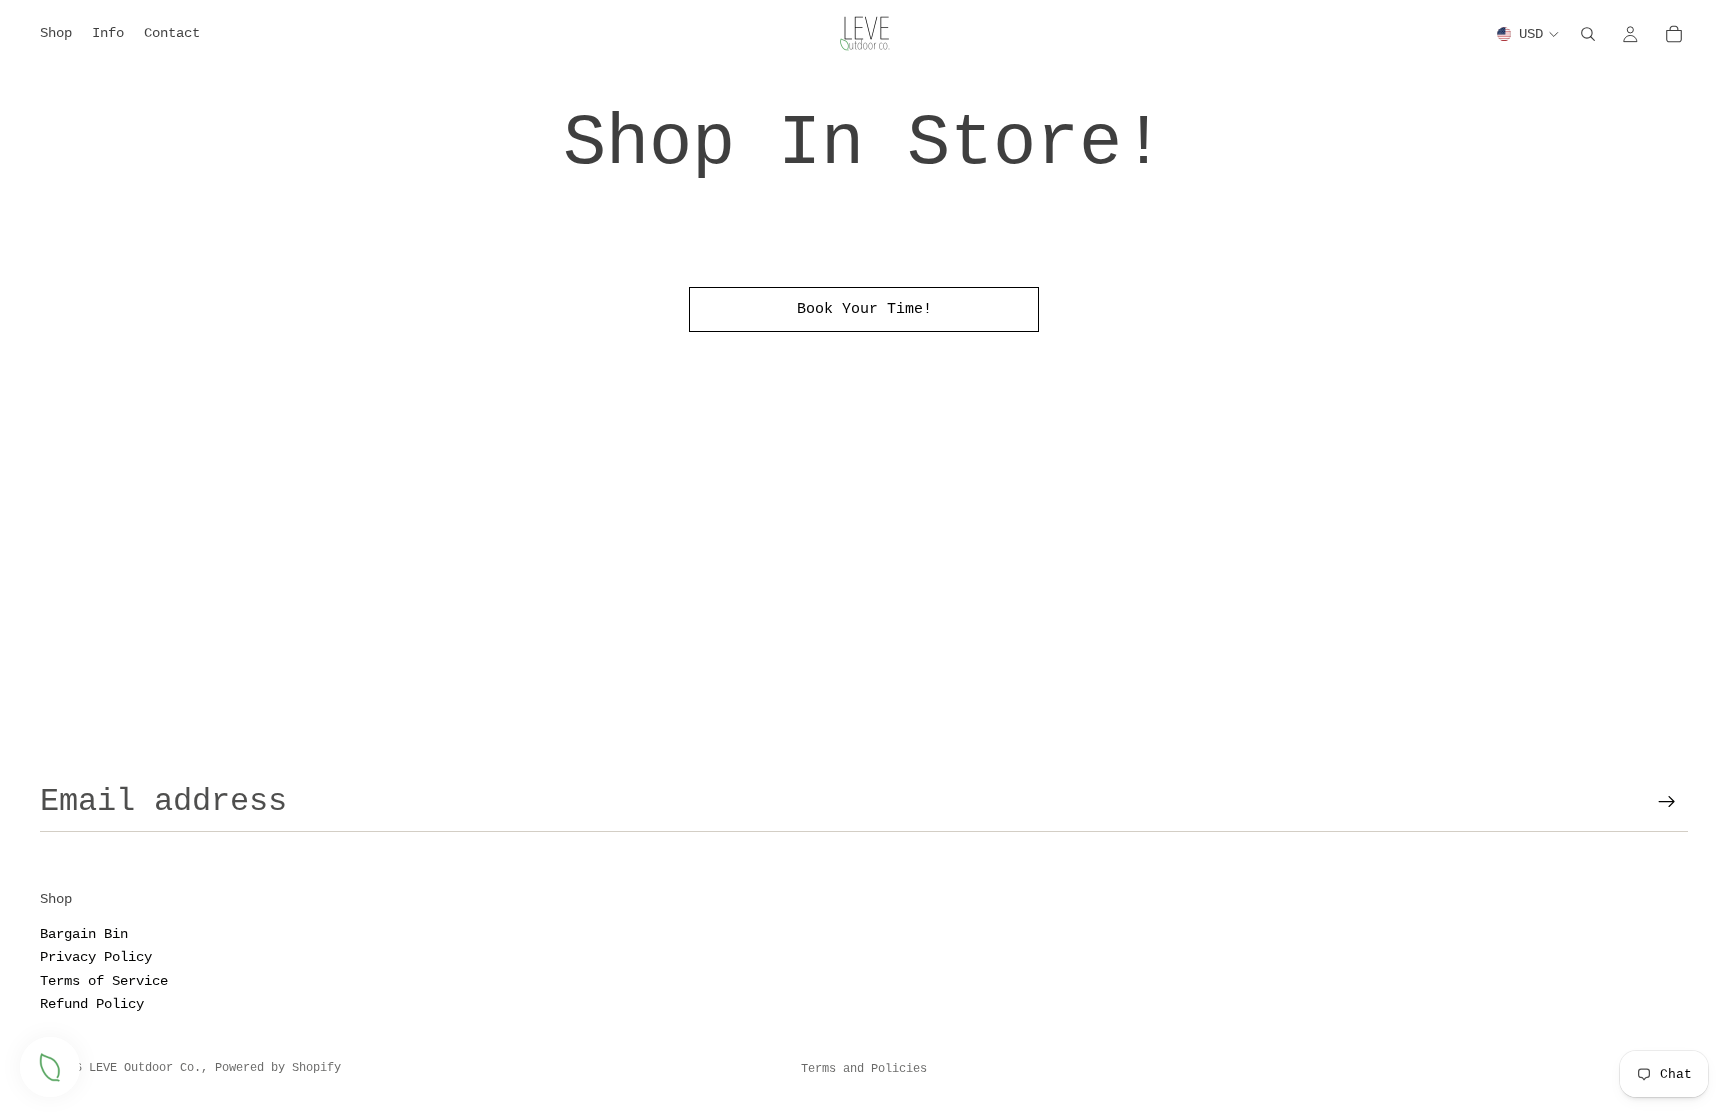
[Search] (1588, 34)
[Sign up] (1667, 802)
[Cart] (1674, 34)
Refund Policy (92, 1004)
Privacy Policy (96, 957)
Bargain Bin (84, 934)
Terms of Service (104, 980)
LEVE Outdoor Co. (145, 1068)
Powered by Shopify (278, 1068)
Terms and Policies (864, 1069)
